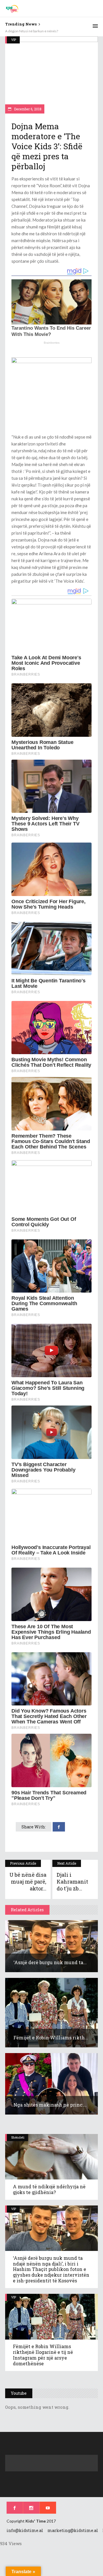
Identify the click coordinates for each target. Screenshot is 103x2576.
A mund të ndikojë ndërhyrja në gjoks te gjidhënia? (49, 2189)
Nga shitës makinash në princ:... (50, 2105)
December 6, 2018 (27, 109)
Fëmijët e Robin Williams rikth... (51, 2037)
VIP (14, 40)
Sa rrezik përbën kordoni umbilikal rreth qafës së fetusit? (48, 31)
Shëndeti (18, 2137)
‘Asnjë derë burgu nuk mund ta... (50, 1962)
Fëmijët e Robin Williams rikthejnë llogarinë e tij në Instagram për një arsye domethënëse (43, 2355)
